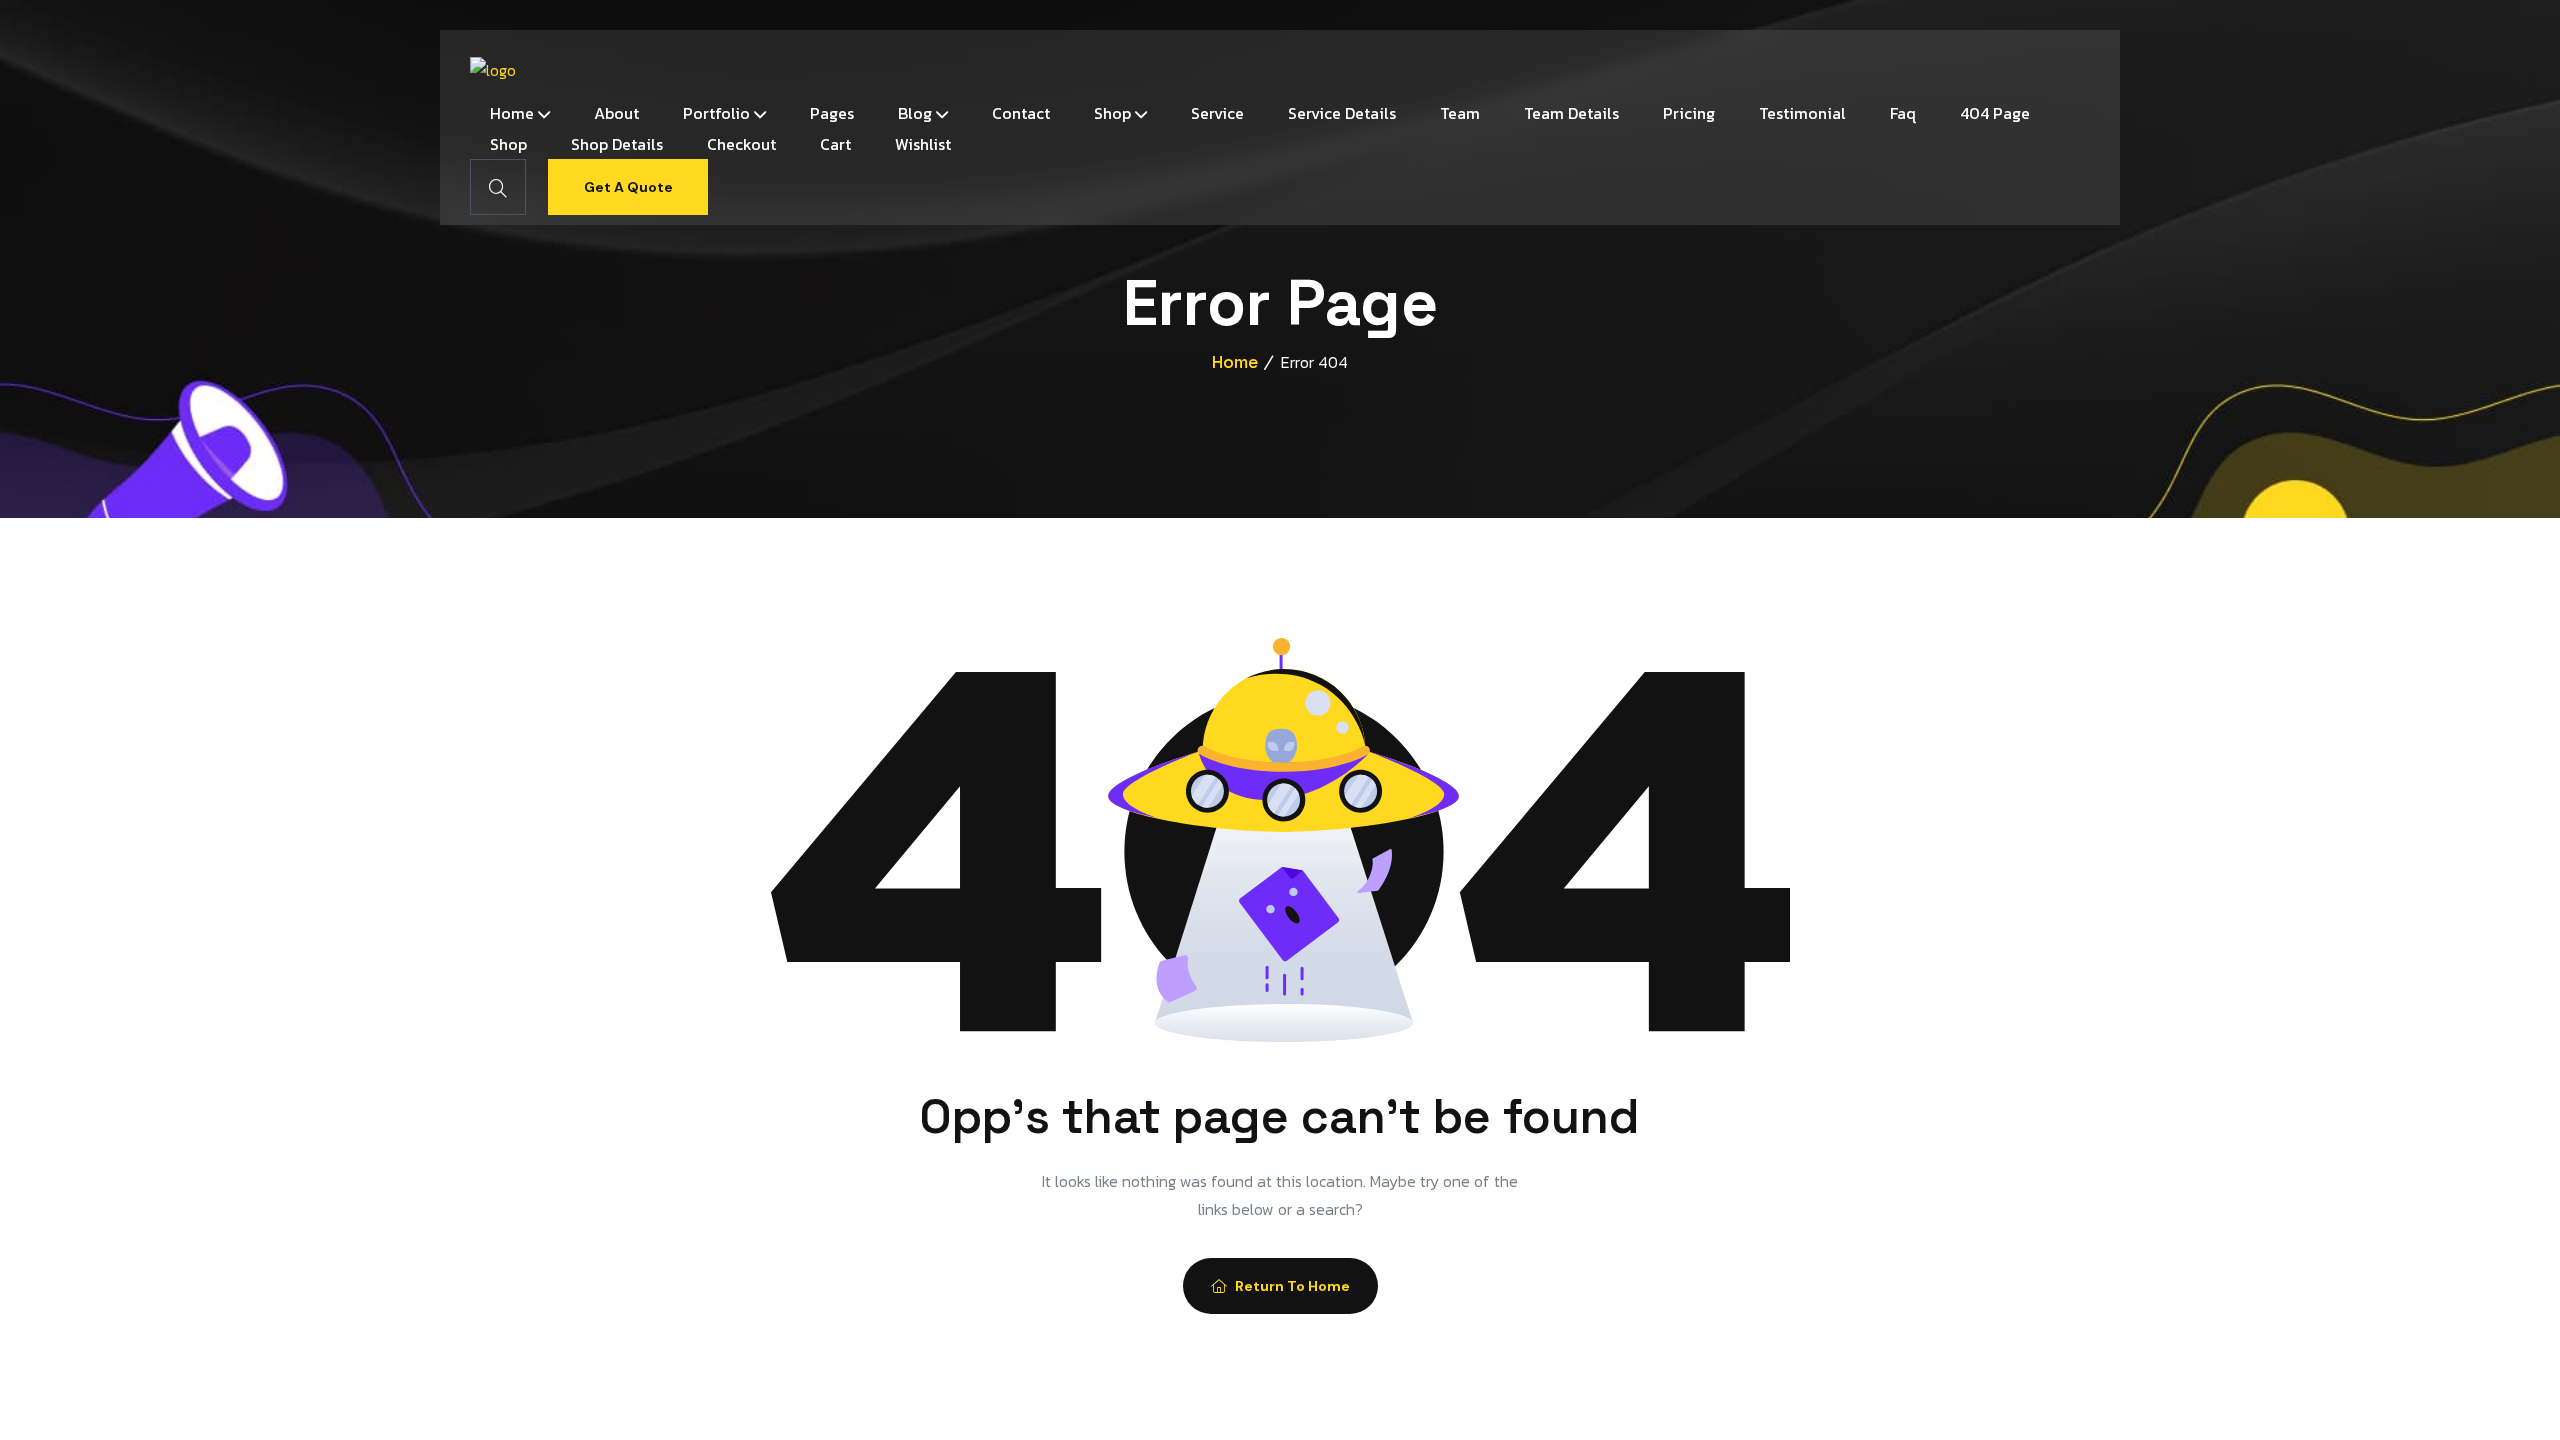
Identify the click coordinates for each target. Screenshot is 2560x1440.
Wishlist (923, 144)
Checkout (741, 144)
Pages (832, 113)
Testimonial (1802, 113)
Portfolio (716, 113)
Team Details (1571, 113)
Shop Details (617, 144)
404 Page (1995, 113)
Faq (1903, 113)
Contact (1021, 113)
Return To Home (1292, 1286)
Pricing (1689, 113)
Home (512, 113)
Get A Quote (628, 187)
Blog (915, 113)
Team (1460, 113)
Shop (1112, 113)
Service (1217, 113)
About (616, 113)
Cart (835, 144)
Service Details (1342, 113)
